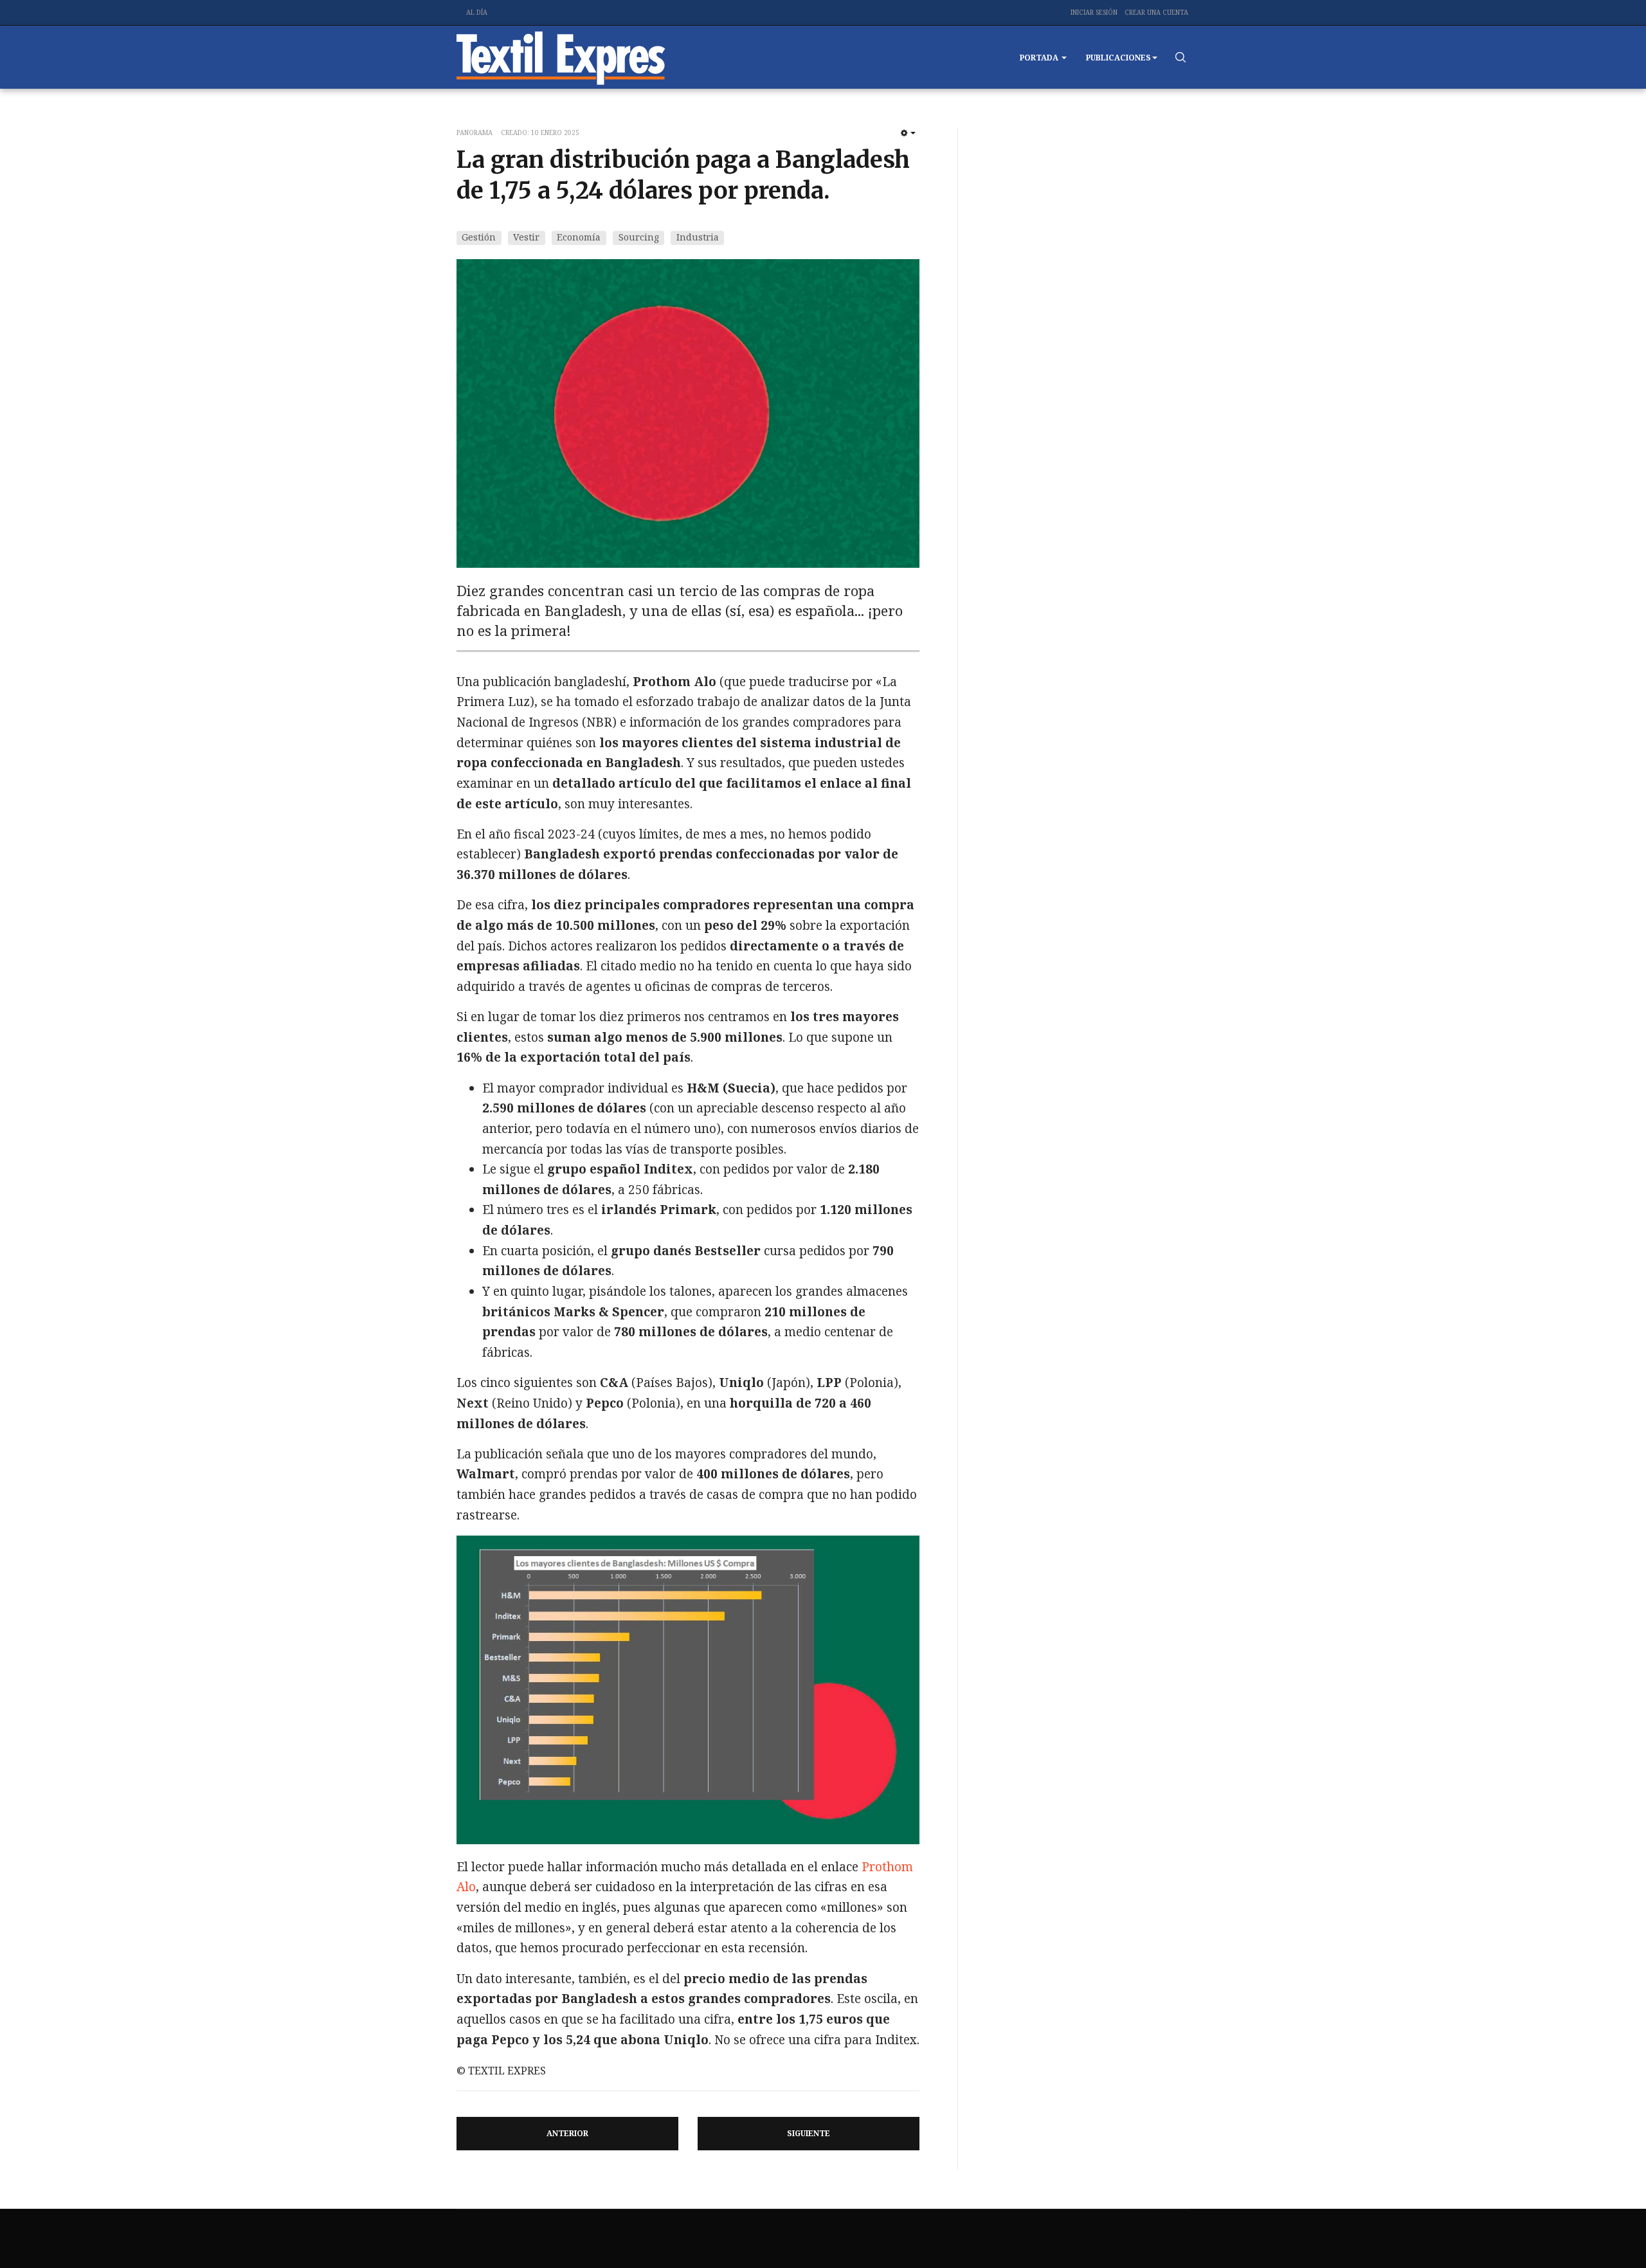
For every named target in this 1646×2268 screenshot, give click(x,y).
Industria (698, 237)
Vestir (526, 237)
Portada (1040, 58)
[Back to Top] (1607, 2229)
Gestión (479, 237)
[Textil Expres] (561, 57)
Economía (579, 237)
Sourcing (639, 237)
